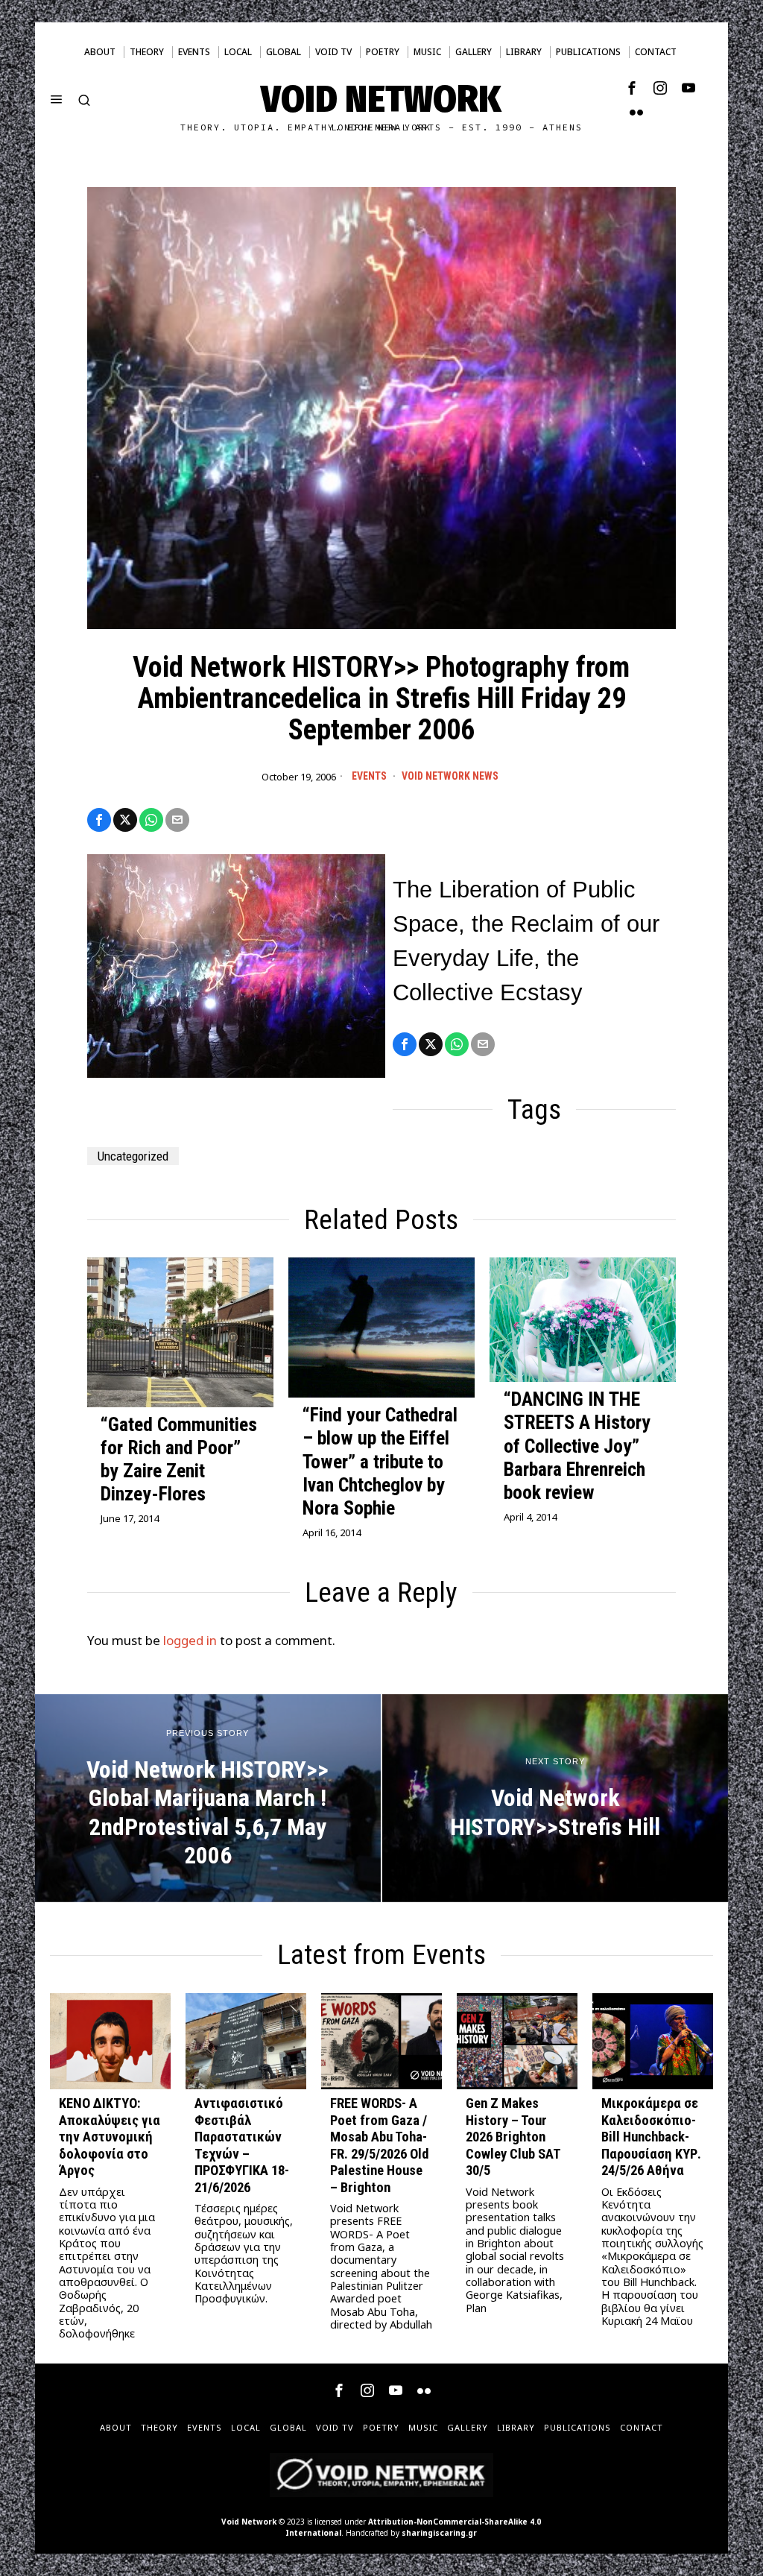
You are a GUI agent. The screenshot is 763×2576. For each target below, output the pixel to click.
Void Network (249, 2522)
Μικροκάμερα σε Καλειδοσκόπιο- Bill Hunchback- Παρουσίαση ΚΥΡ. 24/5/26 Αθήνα (651, 2137)
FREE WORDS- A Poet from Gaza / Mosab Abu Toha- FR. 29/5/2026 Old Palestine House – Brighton (380, 2145)
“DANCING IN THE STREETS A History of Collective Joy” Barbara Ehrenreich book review (577, 1446)
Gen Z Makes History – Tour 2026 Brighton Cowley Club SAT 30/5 (513, 2137)
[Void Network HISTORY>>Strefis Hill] (555, 1798)
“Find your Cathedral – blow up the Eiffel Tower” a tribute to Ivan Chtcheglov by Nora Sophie (380, 1461)
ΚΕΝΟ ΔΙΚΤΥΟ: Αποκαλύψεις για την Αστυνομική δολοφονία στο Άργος (110, 2137)
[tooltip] (632, 88)
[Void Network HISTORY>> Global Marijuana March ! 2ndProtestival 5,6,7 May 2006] (208, 1798)
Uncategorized (133, 1156)
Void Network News (450, 776)
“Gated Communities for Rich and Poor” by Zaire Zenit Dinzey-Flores (179, 1459)
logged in (190, 1640)
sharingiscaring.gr (439, 2533)
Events (369, 776)
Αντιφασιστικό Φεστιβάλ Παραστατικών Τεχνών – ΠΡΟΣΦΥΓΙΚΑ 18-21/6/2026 (242, 2145)
